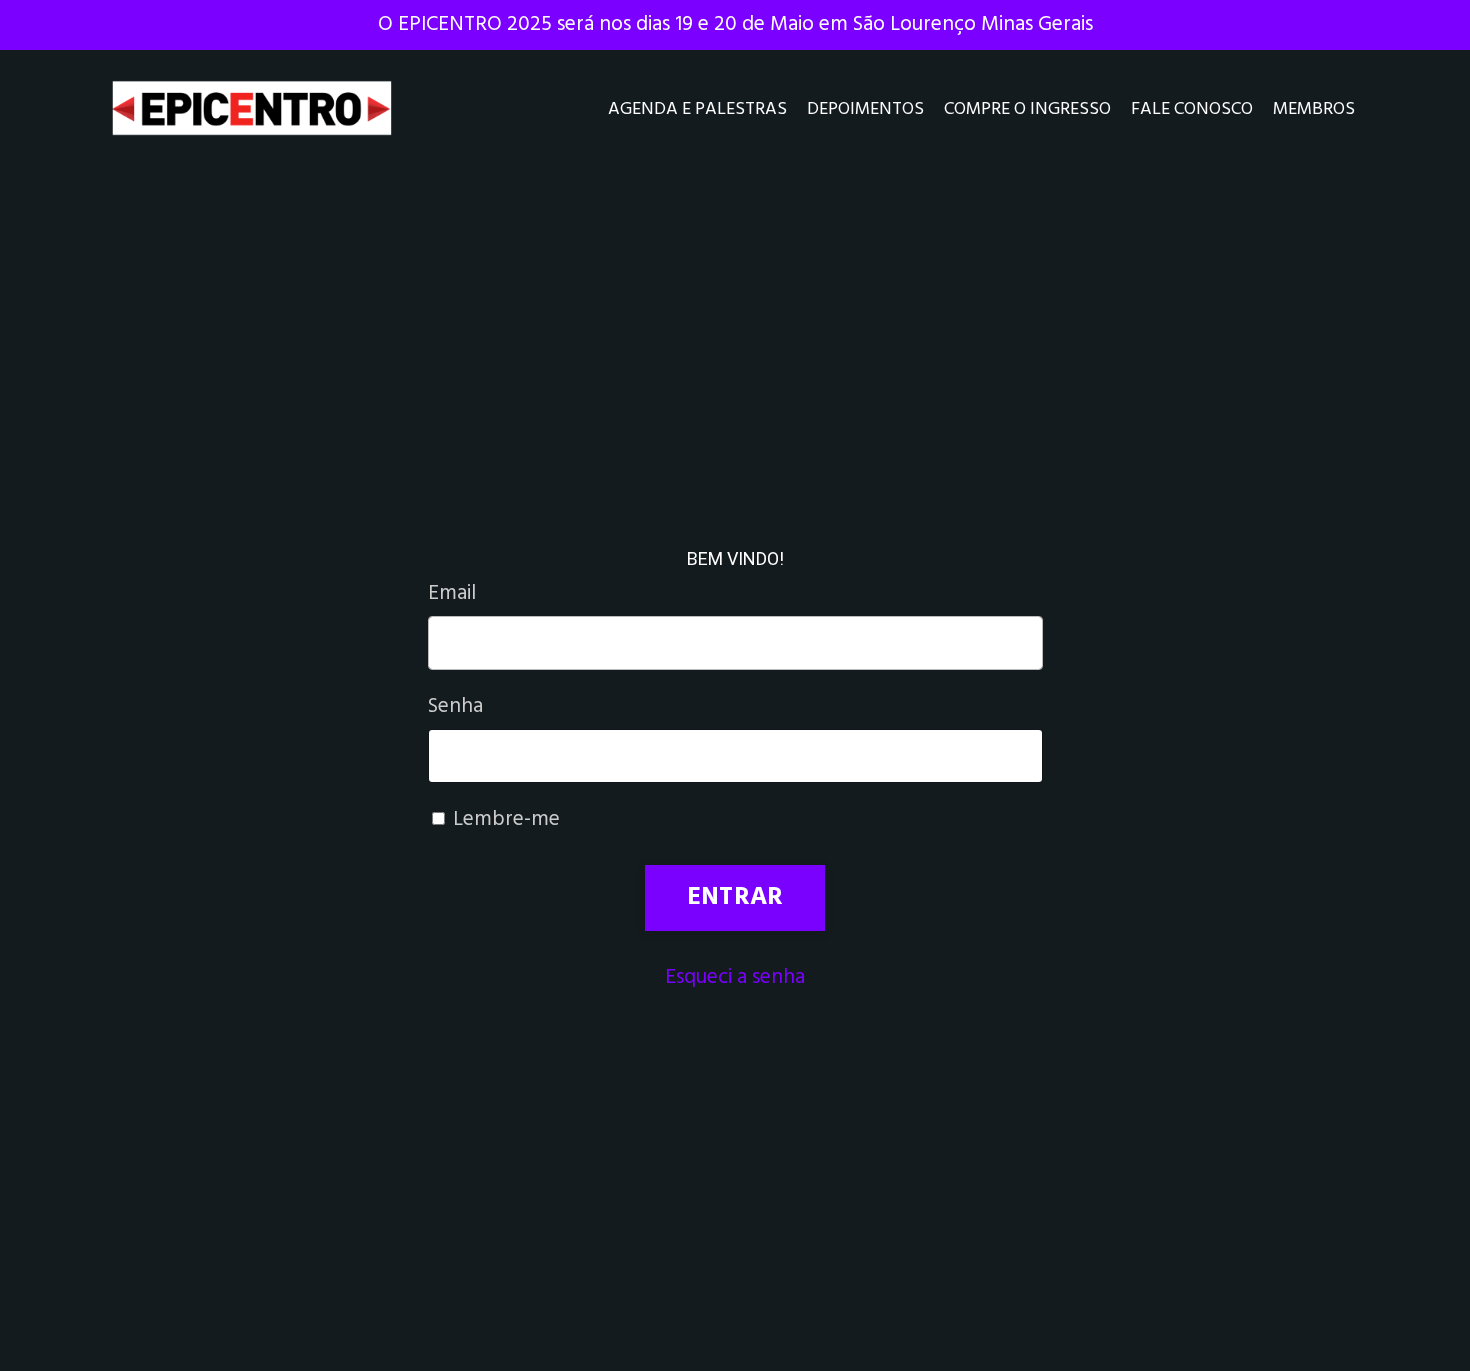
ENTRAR (735, 897)
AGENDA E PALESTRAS (697, 110)
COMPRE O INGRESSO (1027, 110)
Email (452, 593)
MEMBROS (1314, 109)
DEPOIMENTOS (865, 110)
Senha (455, 706)
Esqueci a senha (735, 977)
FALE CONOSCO (1192, 110)
